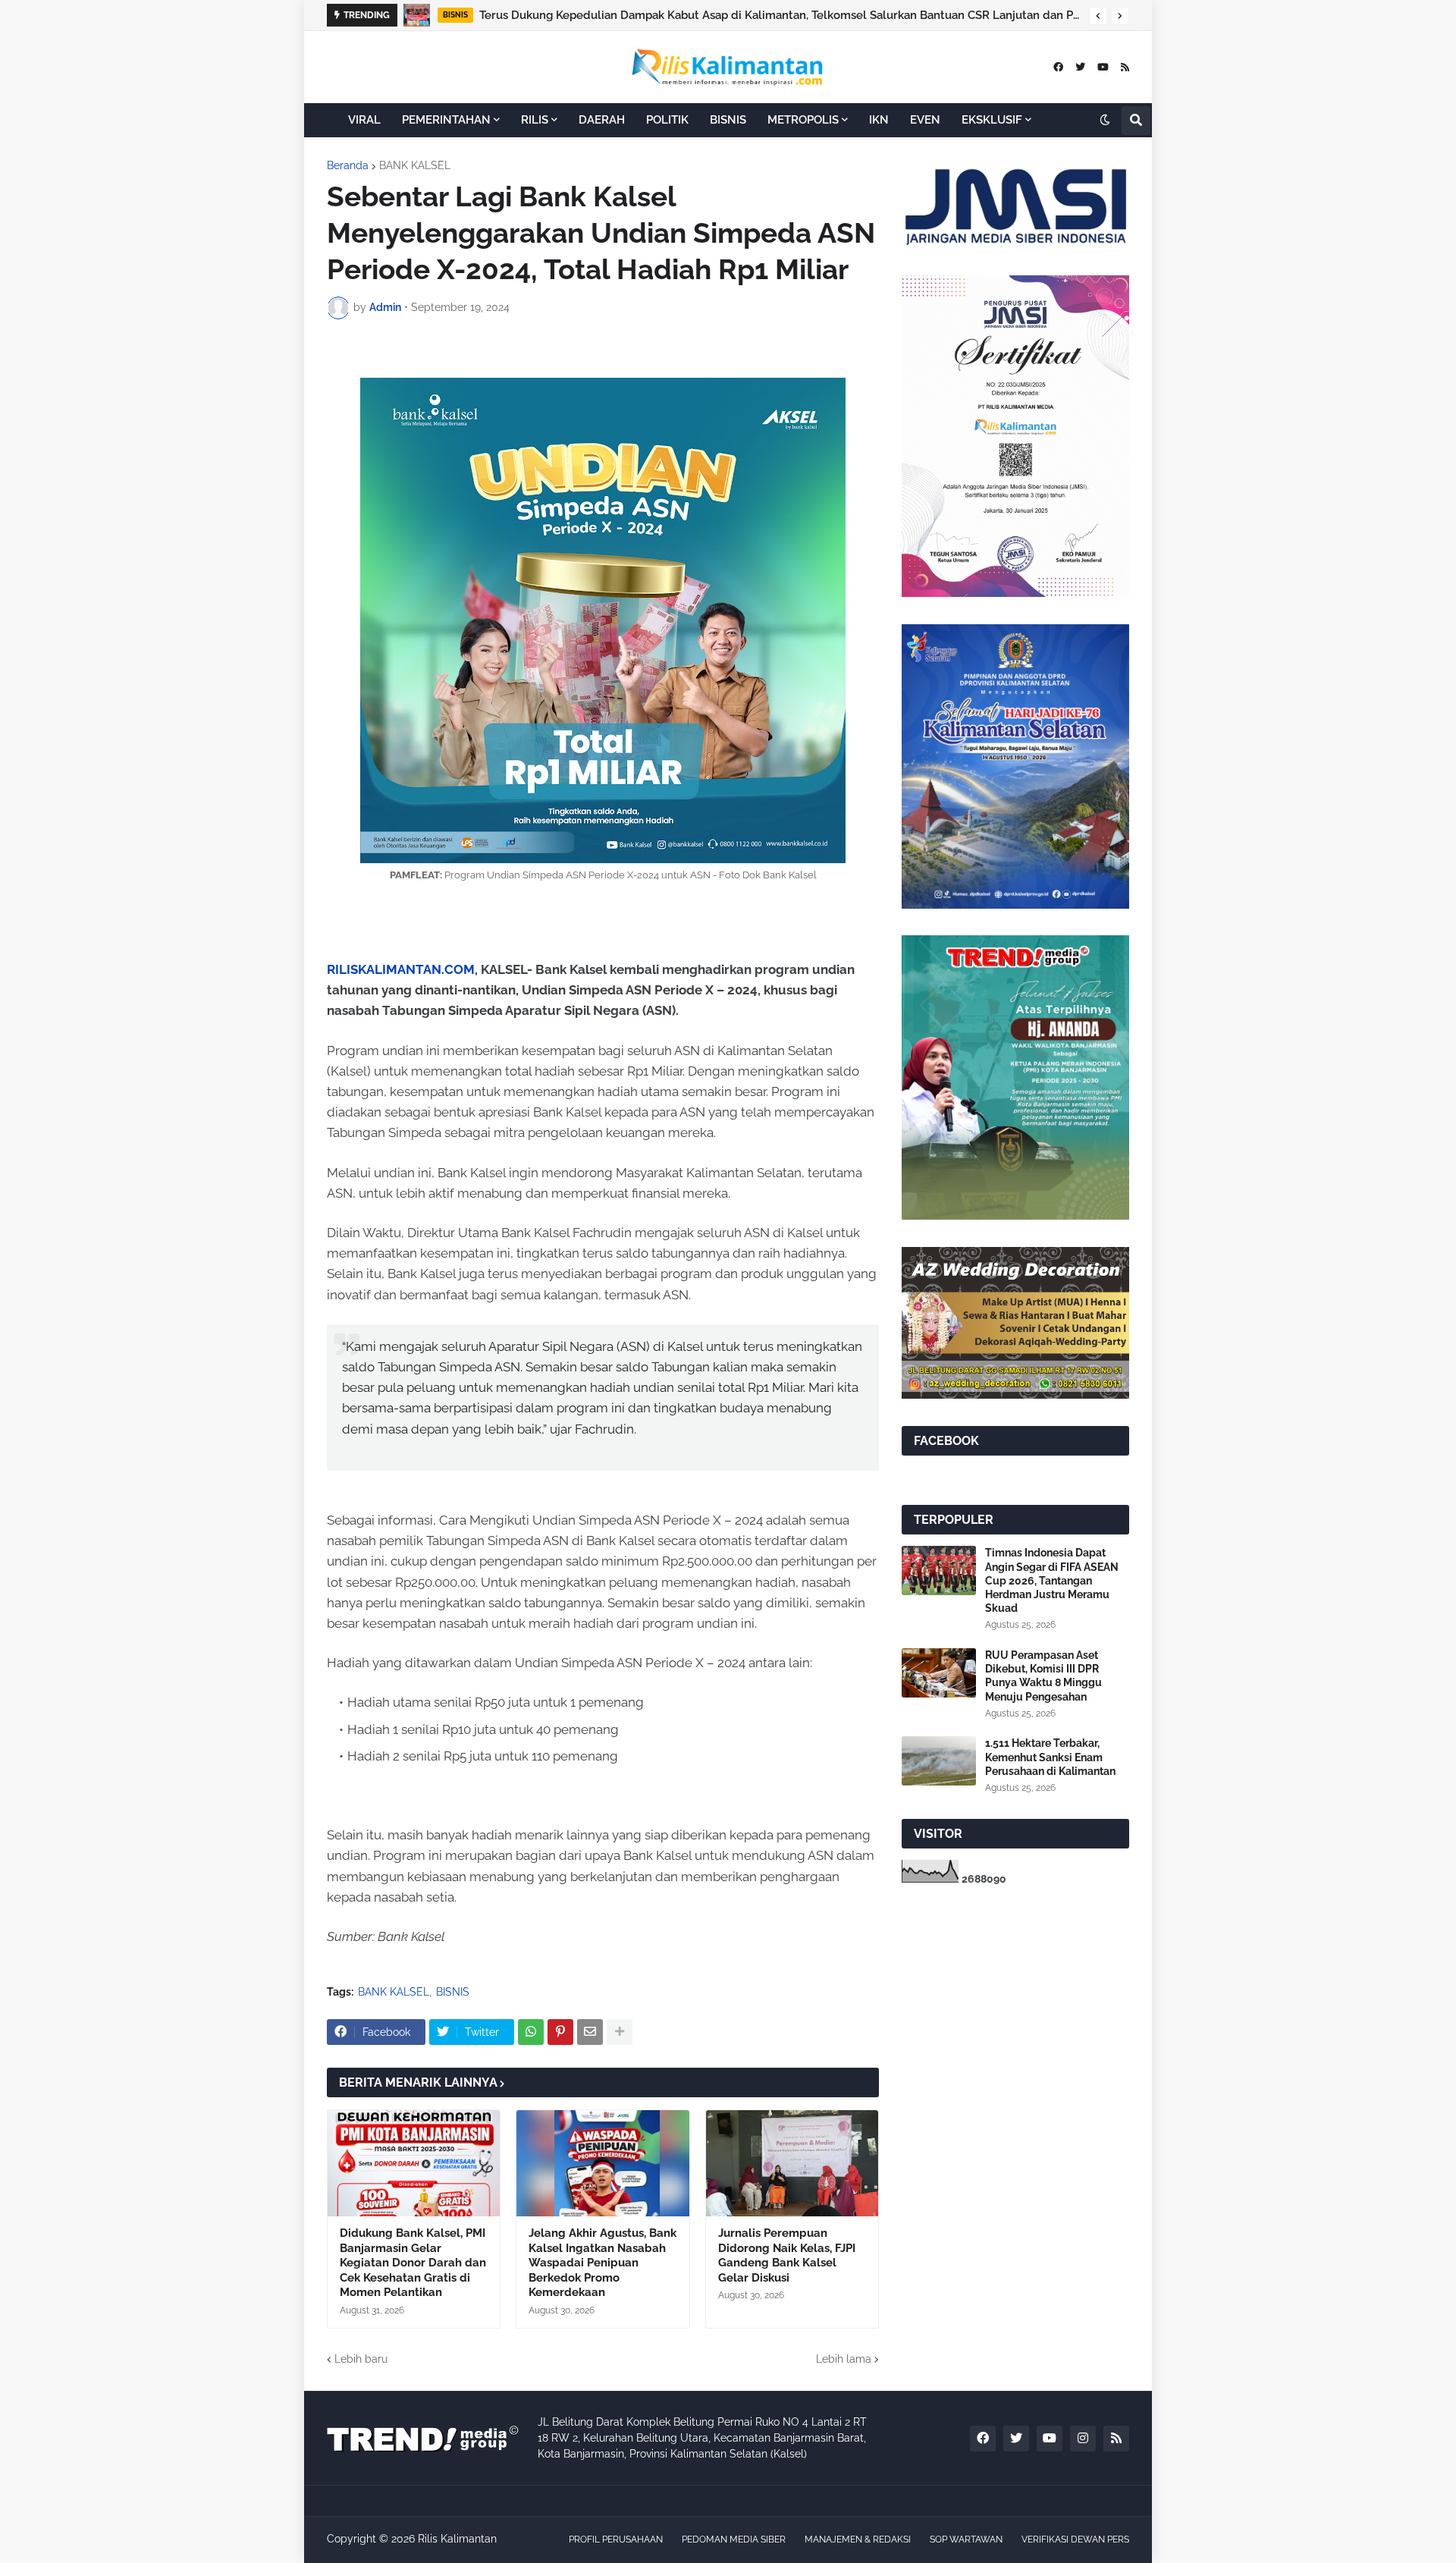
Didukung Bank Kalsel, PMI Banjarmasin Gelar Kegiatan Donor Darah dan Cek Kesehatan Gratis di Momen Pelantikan (413, 2263)
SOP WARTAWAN (966, 2539)
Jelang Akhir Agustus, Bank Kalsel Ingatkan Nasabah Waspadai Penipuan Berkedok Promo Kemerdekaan (786, 15)
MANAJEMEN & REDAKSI (858, 2539)
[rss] (1125, 67)
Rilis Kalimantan (457, 2539)
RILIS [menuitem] (535, 120)
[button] (1098, 16)
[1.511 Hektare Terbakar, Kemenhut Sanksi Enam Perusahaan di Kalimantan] (939, 1761)
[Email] (590, 2032)
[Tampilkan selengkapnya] (620, 2032)
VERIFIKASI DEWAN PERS (1075, 2539)
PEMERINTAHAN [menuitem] (446, 120)
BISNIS (453, 1992)
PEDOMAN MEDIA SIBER (734, 2539)
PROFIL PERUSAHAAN (616, 2539)
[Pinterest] (560, 2032)
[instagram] (1083, 2439)
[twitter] (1080, 67)
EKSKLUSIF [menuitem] (992, 120)
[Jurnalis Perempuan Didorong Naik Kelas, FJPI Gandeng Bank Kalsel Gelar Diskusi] (792, 2163)
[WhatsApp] (531, 2032)
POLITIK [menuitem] (667, 120)
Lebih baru (361, 2359)
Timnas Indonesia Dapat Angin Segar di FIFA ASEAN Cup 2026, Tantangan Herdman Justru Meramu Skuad (1052, 1580)
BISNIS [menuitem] (728, 120)
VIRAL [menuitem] (364, 120)
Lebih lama (844, 2359)
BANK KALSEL (415, 165)
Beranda (348, 165)
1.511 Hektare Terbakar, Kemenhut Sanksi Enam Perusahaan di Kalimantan (1050, 1757)
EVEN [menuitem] (925, 120)
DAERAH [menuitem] (602, 120)
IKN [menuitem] (879, 120)
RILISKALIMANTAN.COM (401, 969)
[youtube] (1103, 67)
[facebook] (1058, 67)
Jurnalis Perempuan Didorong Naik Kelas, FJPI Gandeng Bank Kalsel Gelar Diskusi (787, 2255)
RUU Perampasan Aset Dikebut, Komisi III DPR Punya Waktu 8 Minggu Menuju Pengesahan (1043, 1676)
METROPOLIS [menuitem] (803, 120)
